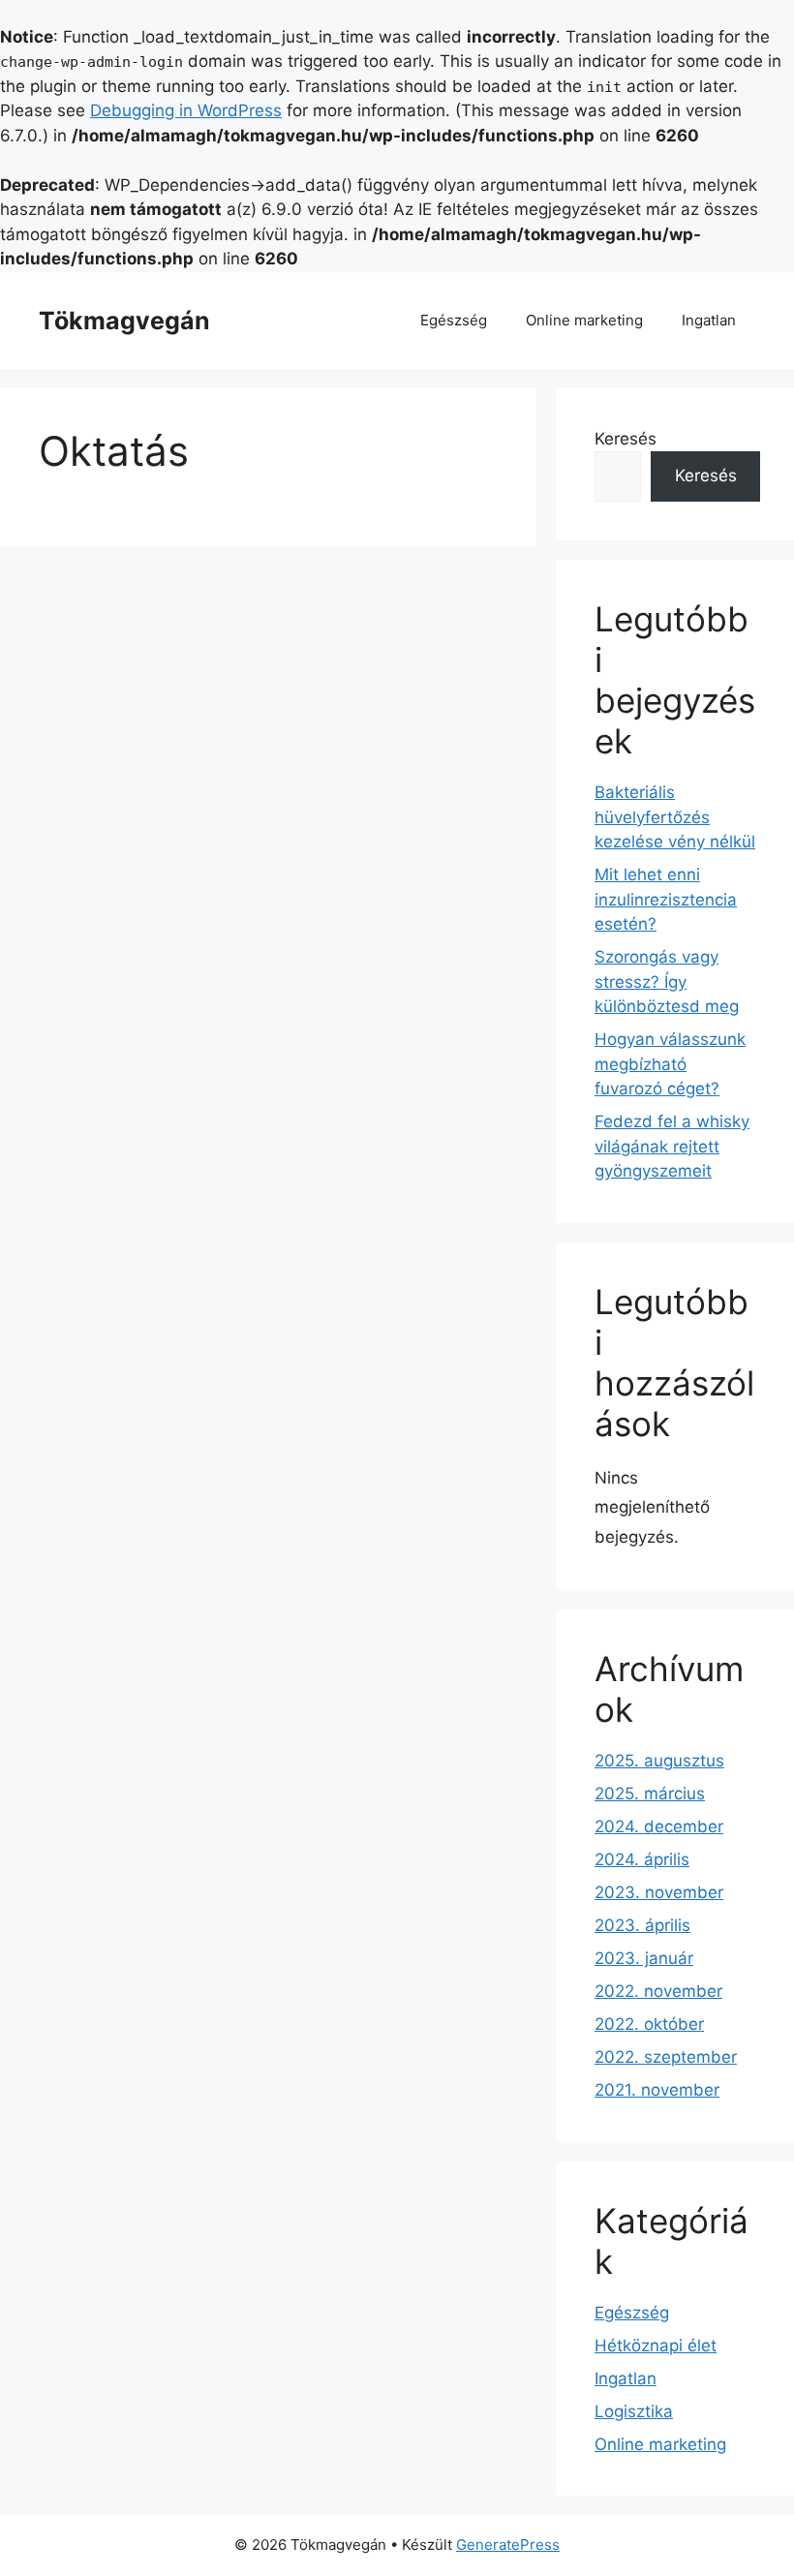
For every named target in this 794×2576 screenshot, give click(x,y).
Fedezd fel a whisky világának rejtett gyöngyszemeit (672, 1146)
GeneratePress (508, 2545)
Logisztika (634, 2411)
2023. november (659, 1892)
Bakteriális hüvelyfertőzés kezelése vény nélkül (675, 817)
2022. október (649, 2024)
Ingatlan (709, 320)
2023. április (642, 1925)
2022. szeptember (666, 2057)
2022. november (658, 1991)
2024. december (659, 1826)
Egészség (454, 320)
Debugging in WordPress (186, 110)
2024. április (642, 1859)
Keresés (626, 439)
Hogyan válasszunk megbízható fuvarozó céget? (670, 1064)
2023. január (644, 1958)
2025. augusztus (659, 1761)
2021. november (657, 2090)
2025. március (650, 1794)
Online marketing (584, 320)
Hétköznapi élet (656, 2346)
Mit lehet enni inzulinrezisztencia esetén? (666, 899)
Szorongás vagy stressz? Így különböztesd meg (667, 981)
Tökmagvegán (124, 321)
